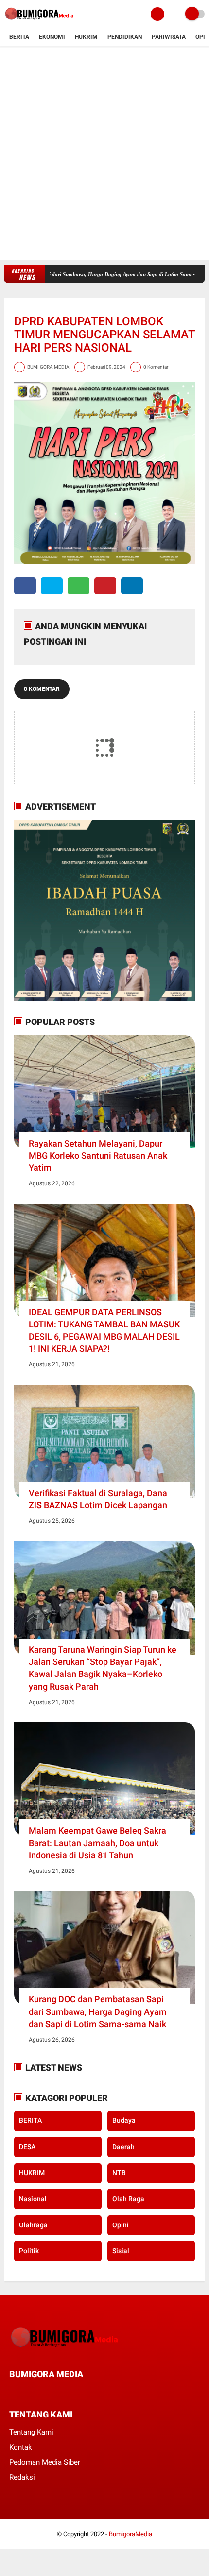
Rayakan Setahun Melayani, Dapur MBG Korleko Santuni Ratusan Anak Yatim (98, 1156)
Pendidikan (125, 37)
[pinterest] (105, 586)
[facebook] (25, 586)
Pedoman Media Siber (45, 2462)
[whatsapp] (78, 586)
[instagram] (65, 2392)
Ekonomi (52, 37)
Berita (19, 37)
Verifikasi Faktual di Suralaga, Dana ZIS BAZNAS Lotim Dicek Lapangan (98, 1499)
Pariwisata (169, 37)
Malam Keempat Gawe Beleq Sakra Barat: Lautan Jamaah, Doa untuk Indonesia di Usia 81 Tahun (97, 1843)
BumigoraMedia (131, 2534)
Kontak (21, 2447)
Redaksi (22, 2477)
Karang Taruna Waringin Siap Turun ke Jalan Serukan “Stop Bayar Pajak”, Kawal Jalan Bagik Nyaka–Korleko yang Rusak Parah (103, 1668)
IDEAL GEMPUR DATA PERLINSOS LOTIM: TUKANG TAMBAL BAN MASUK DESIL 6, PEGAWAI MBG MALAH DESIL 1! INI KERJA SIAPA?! (104, 1331)
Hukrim (86, 37)
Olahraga (33, 2225)
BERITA (30, 2120)
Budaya (124, 2120)
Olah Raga (128, 2199)
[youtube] (78, 2392)
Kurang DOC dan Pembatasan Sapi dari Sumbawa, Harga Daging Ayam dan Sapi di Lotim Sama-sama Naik (98, 2011)
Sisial (121, 2251)
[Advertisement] (104, 156)
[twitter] (52, 586)
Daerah (123, 2147)
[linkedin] (132, 586)
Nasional (33, 2199)
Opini (121, 2225)
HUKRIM (32, 2173)
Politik (29, 2251)
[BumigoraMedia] (41, 22)
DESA (27, 2147)
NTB (119, 2173)
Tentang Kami (31, 2432)
